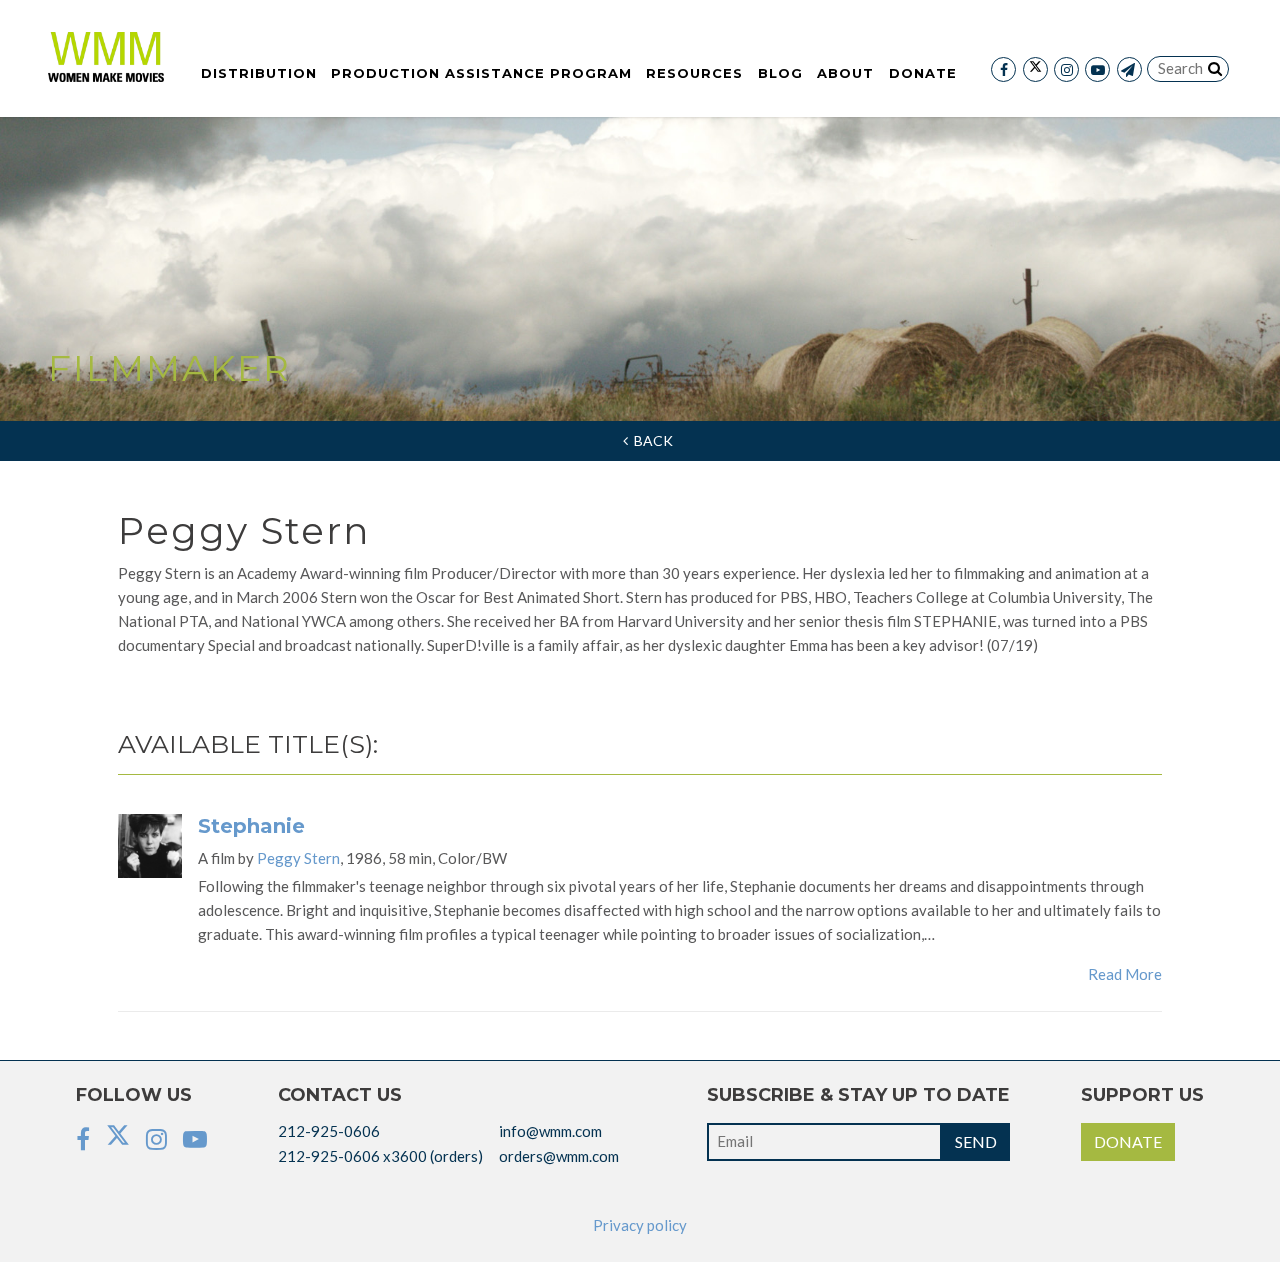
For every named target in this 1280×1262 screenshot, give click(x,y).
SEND (976, 1141)
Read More (1125, 974)
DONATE (1128, 1141)
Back (650, 440)
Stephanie (251, 826)
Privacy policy (640, 1225)
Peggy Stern (298, 858)
